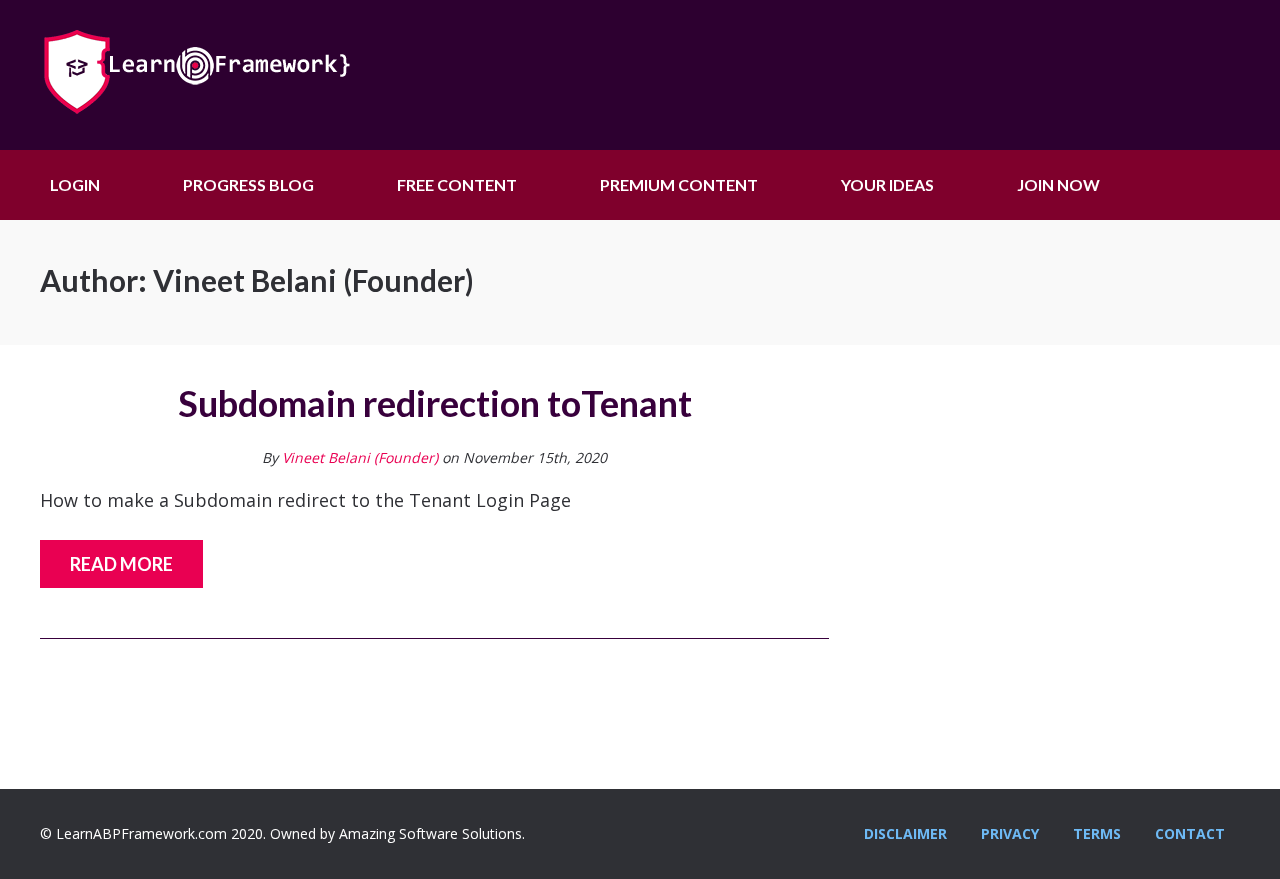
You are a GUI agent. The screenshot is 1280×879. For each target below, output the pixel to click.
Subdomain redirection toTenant (435, 403)
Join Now (1058, 184)
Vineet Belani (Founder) (360, 457)
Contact (1190, 833)
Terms (1097, 833)
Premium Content (679, 184)
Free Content (457, 184)
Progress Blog (248, 184)
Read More (121, 564)
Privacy (1010, 833)
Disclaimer (905, 833)
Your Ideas (887, 184)
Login (75, 184)
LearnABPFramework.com (230, 75)
